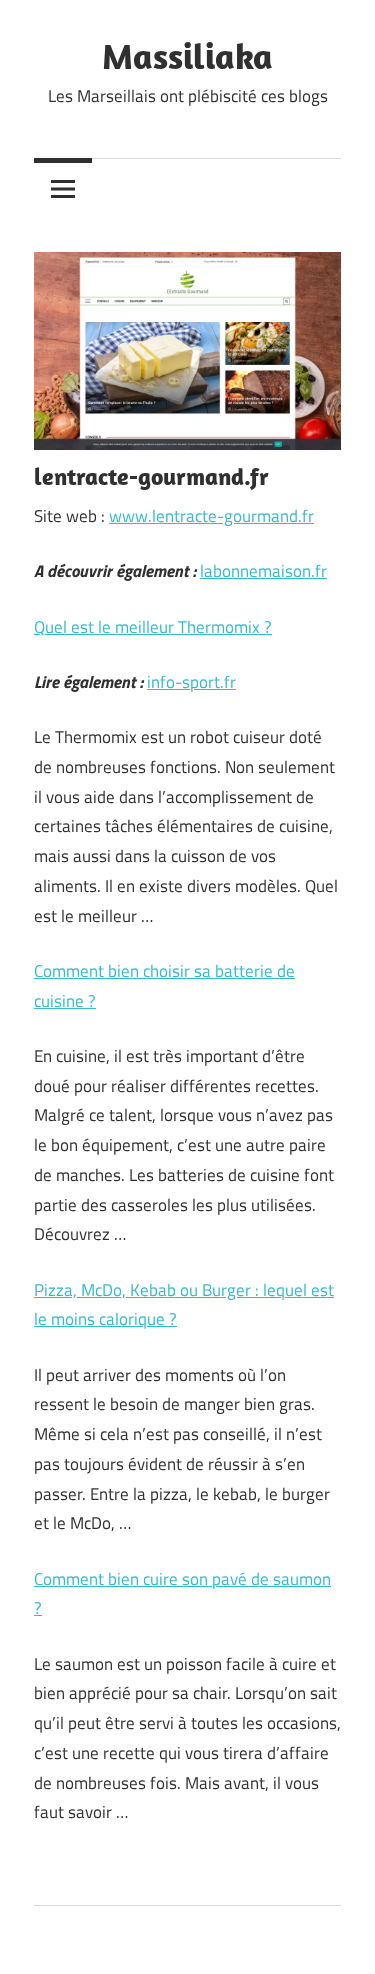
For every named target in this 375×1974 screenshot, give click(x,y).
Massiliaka (187, 55)
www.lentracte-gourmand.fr (211, 516)
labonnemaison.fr (263, 571)
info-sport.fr (191, 682)
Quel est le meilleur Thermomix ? (153, 627)
